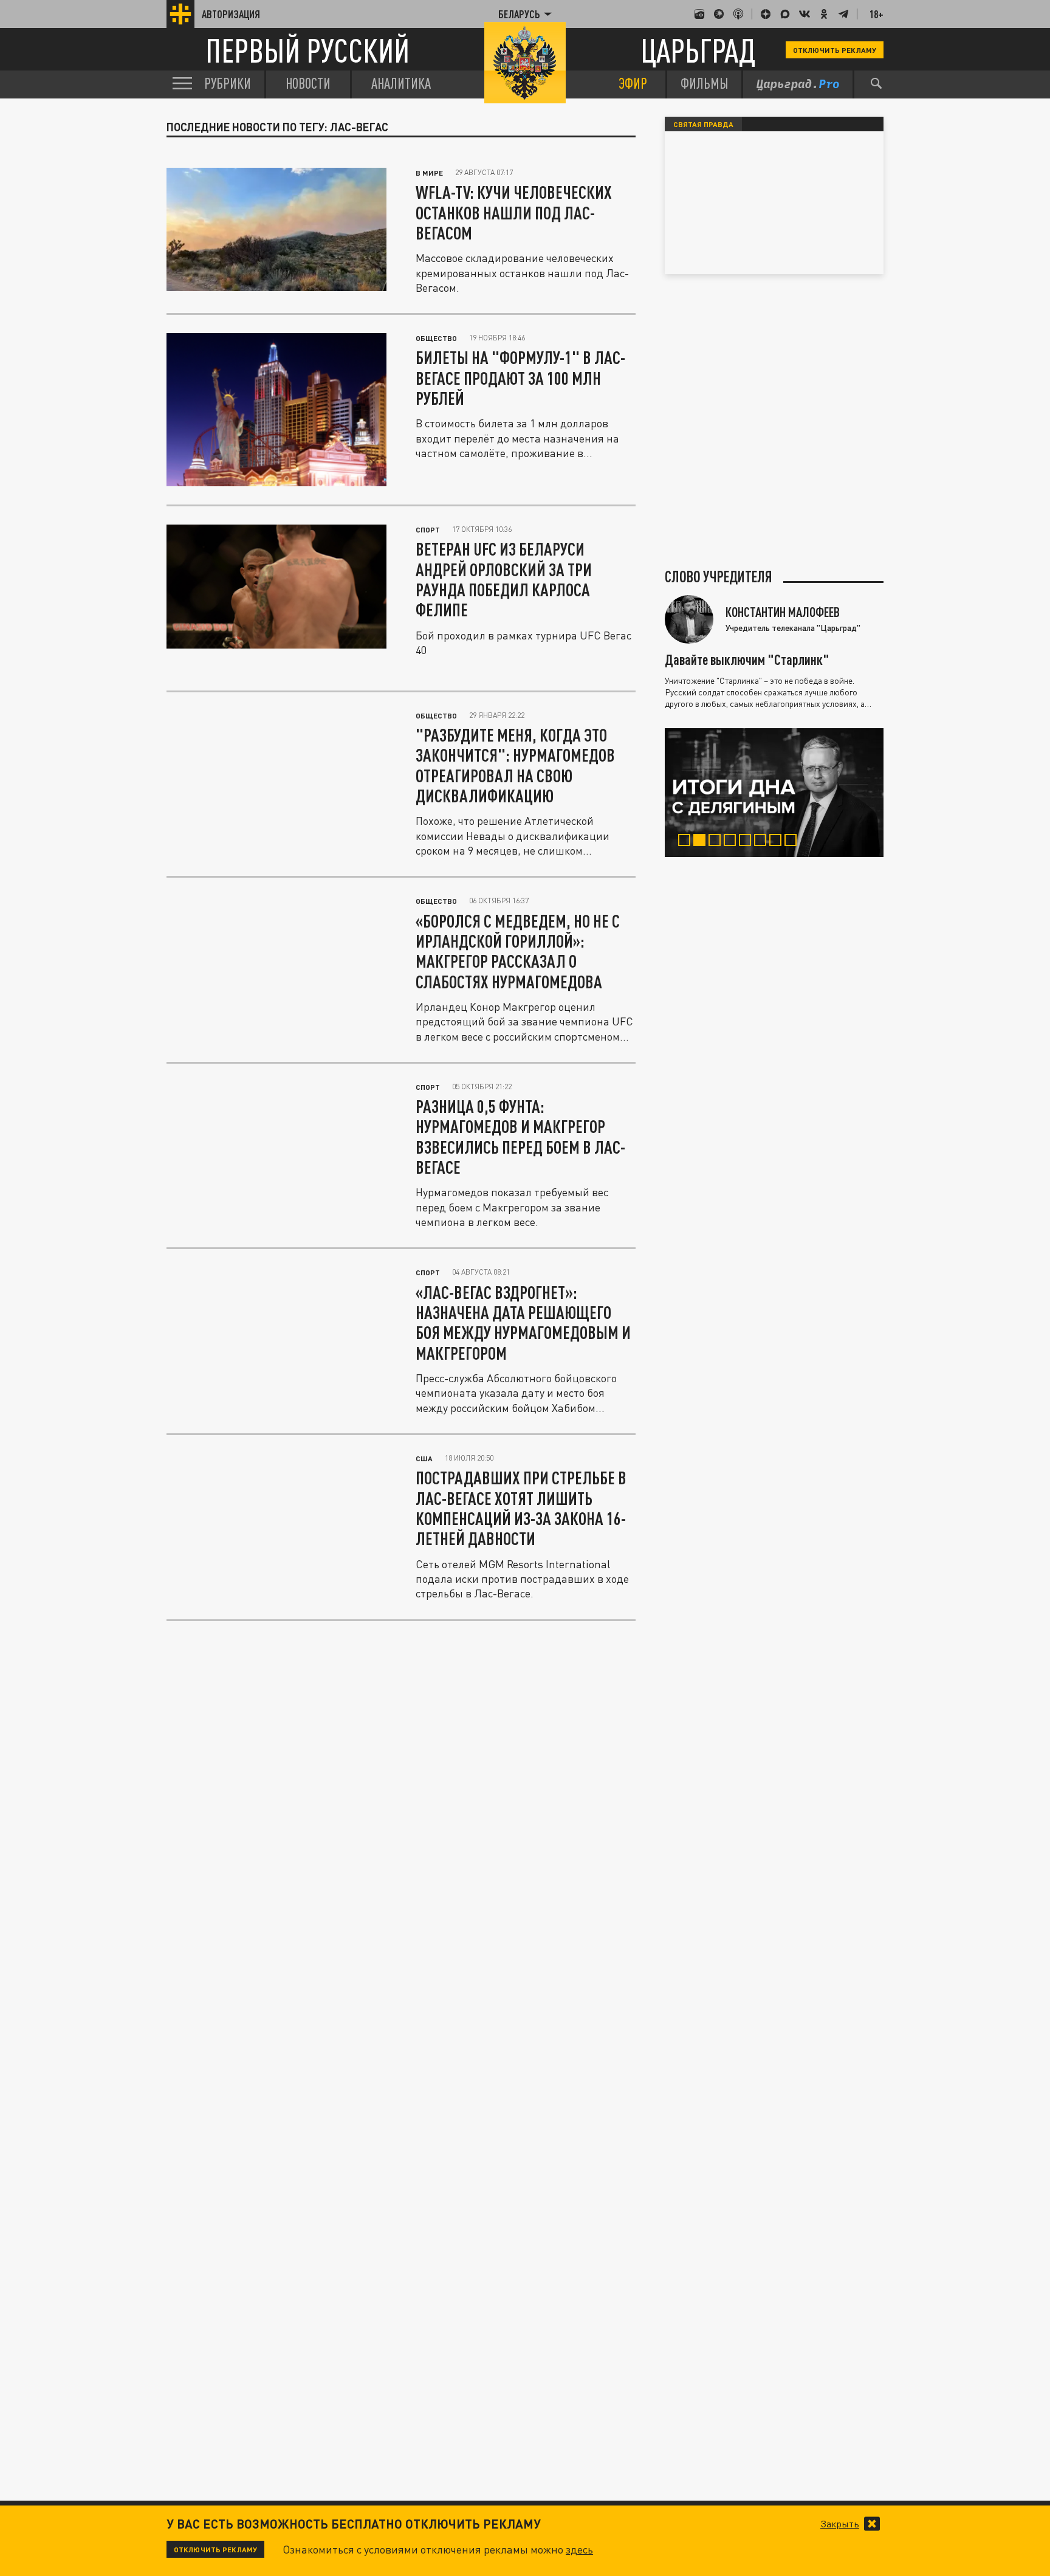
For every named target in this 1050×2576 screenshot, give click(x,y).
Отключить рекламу (835, 50)
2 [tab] (702, 842)
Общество (436, 338)
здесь (579, 2549)
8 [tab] (793, 842)
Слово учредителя (719, 577)
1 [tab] (687, 842)
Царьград (698, 50)
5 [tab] (748, 842)
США (424, 1458)
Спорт (428, 529)
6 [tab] (763, 842)
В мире (429, 173)
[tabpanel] (774, 793)
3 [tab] (717, 842)
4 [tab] (733, 842)
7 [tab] (778, 842)
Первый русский (307, 50)
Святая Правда (703, 124)
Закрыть (840, 2524)
